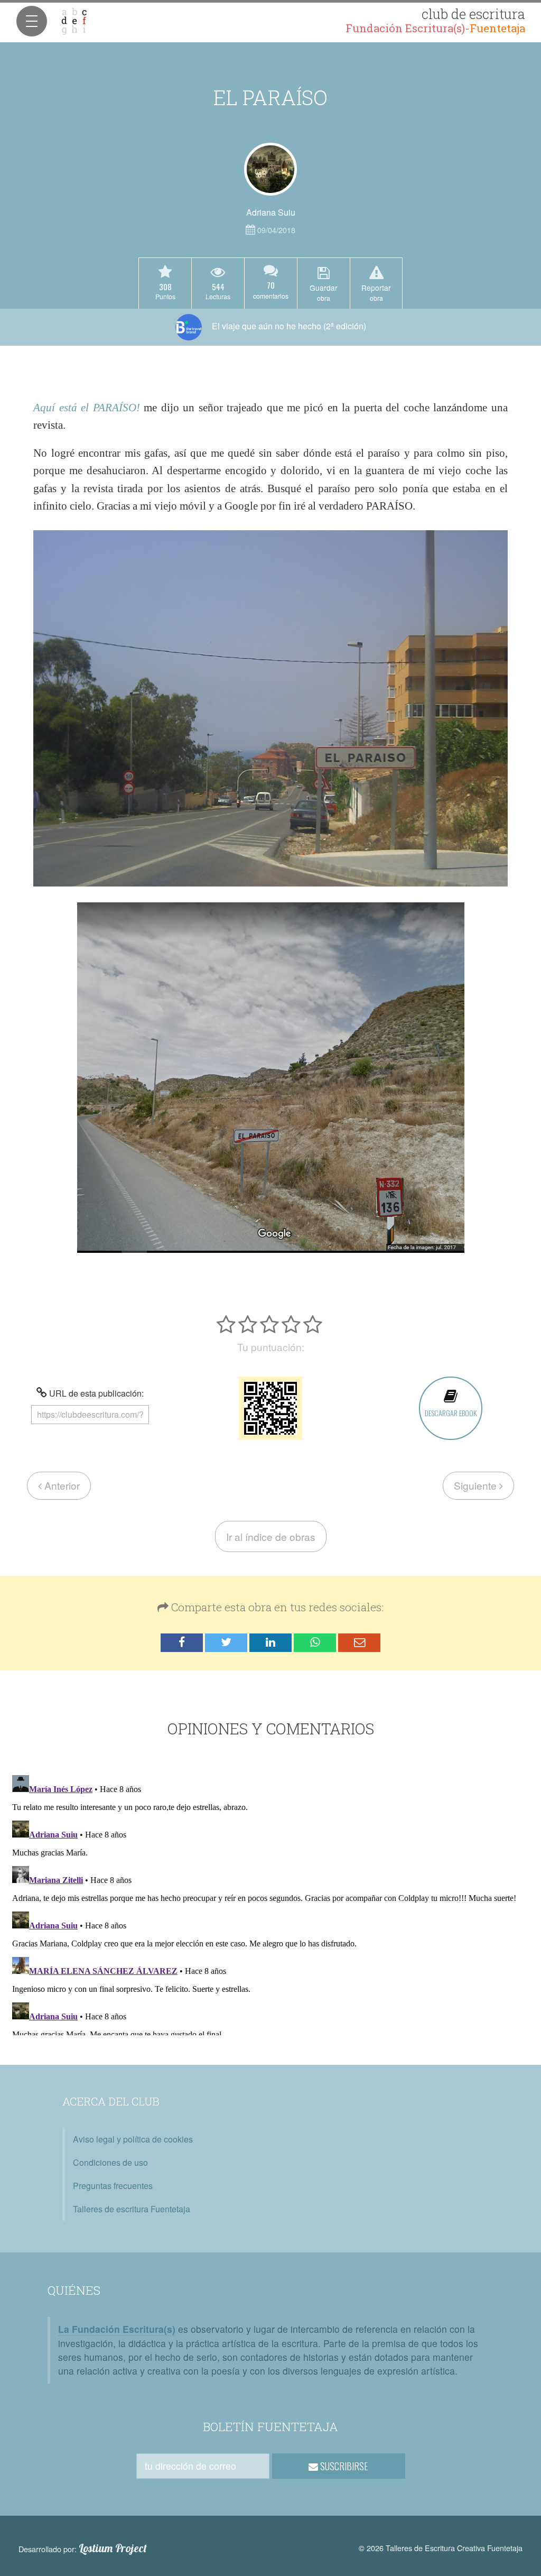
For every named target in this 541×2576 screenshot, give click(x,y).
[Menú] (32, 21)
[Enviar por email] (359, 1643)
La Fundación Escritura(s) (117, 2329)
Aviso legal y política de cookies (133, 2139)
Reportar (376, 292)
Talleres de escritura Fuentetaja (132, 2209)
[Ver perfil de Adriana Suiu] (270, 169)
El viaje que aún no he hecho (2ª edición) (288, 326)
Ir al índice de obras (271, 1536)
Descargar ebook (451, 1413)
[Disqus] (270, 1903)
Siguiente (477, 1485)
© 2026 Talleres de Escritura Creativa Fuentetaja (441, 2548)
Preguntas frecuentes (113, 2186)
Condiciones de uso (110, 2162)
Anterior (61, 1485)
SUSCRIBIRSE (343, 2466)
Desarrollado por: (83, 2549)
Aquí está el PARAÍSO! (86, 407)
